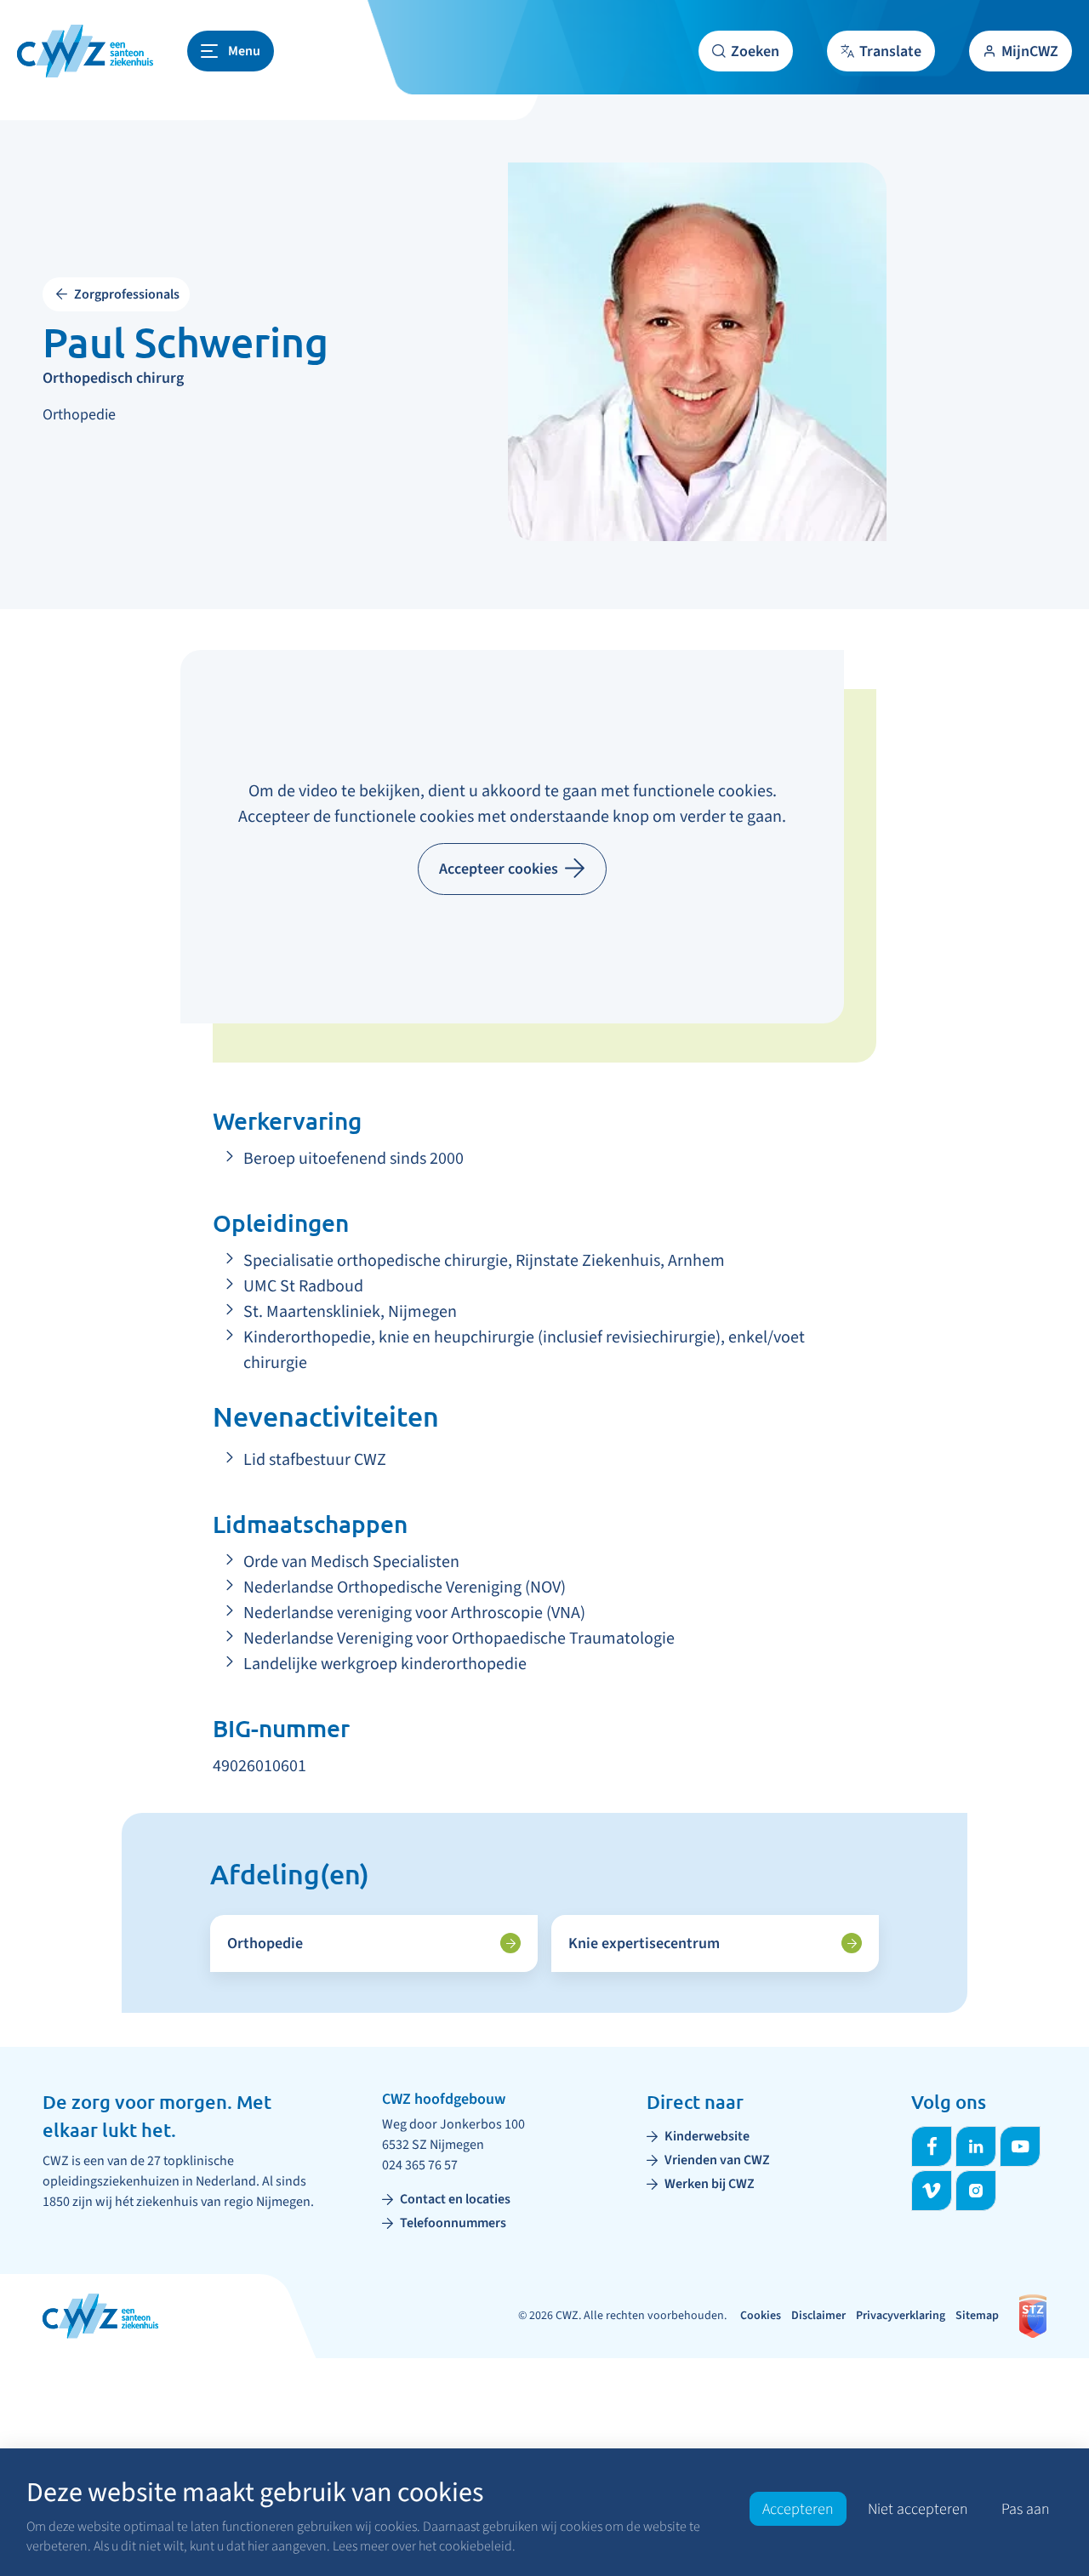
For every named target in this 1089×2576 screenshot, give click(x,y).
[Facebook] (932, 2146)
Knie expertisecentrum (644, 1943)
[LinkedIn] (976, 2146)
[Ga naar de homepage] (85, 51)
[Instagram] (976, 2191)
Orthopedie (265, 1943)
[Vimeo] (932, 2191)
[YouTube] (1020, 2146)
